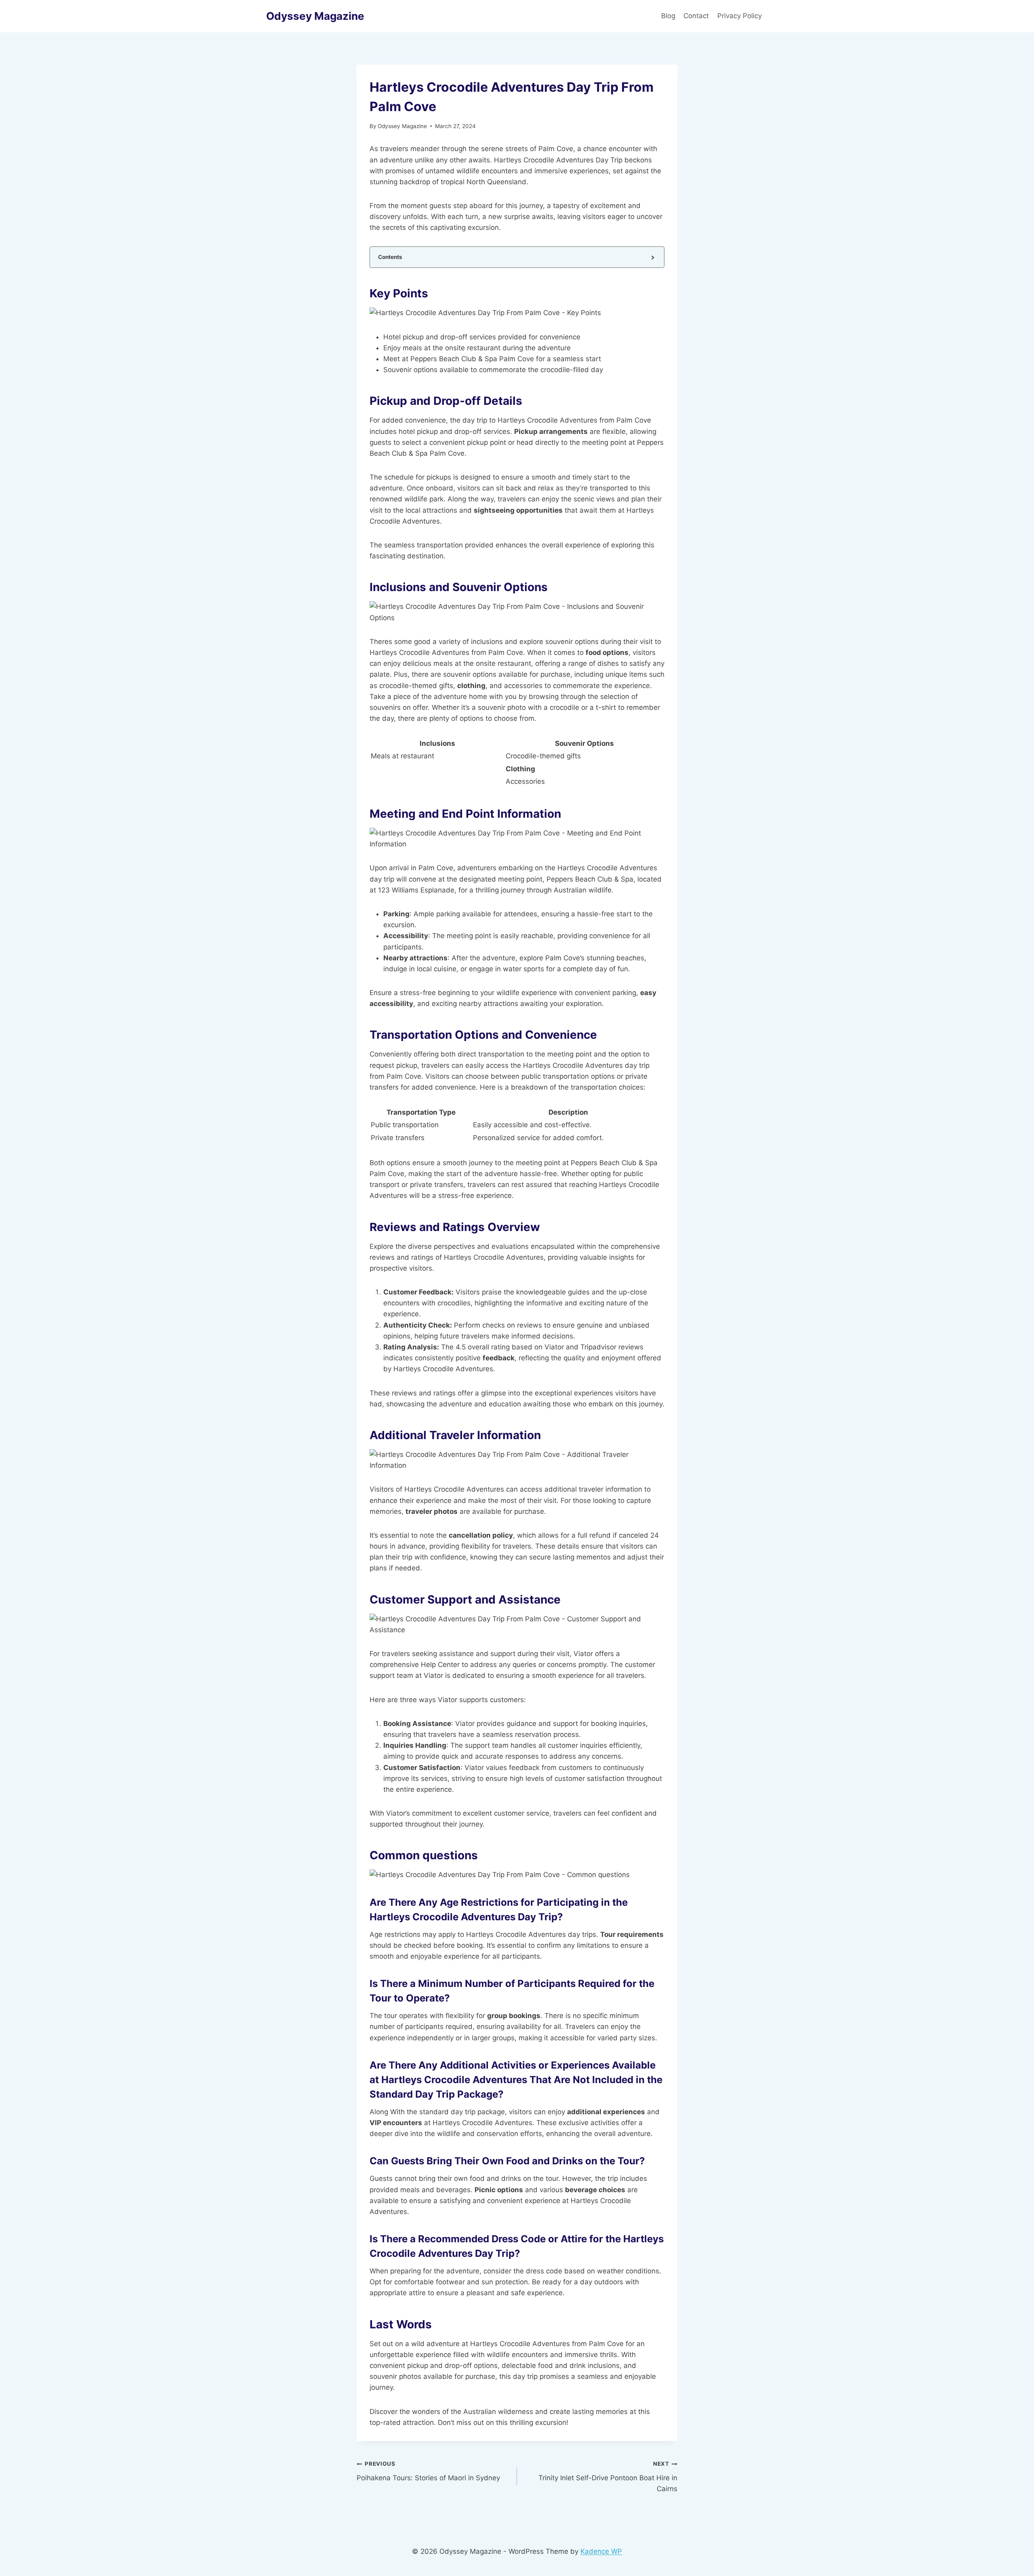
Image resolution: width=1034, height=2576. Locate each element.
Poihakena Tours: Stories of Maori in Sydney (428, 2471)
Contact (696, 16)
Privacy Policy (741, 16)
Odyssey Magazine (402, 126)
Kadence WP (601, 2551)
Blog (668, 16)
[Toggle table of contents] (652, 257)
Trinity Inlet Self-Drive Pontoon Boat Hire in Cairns (608, 2477)
